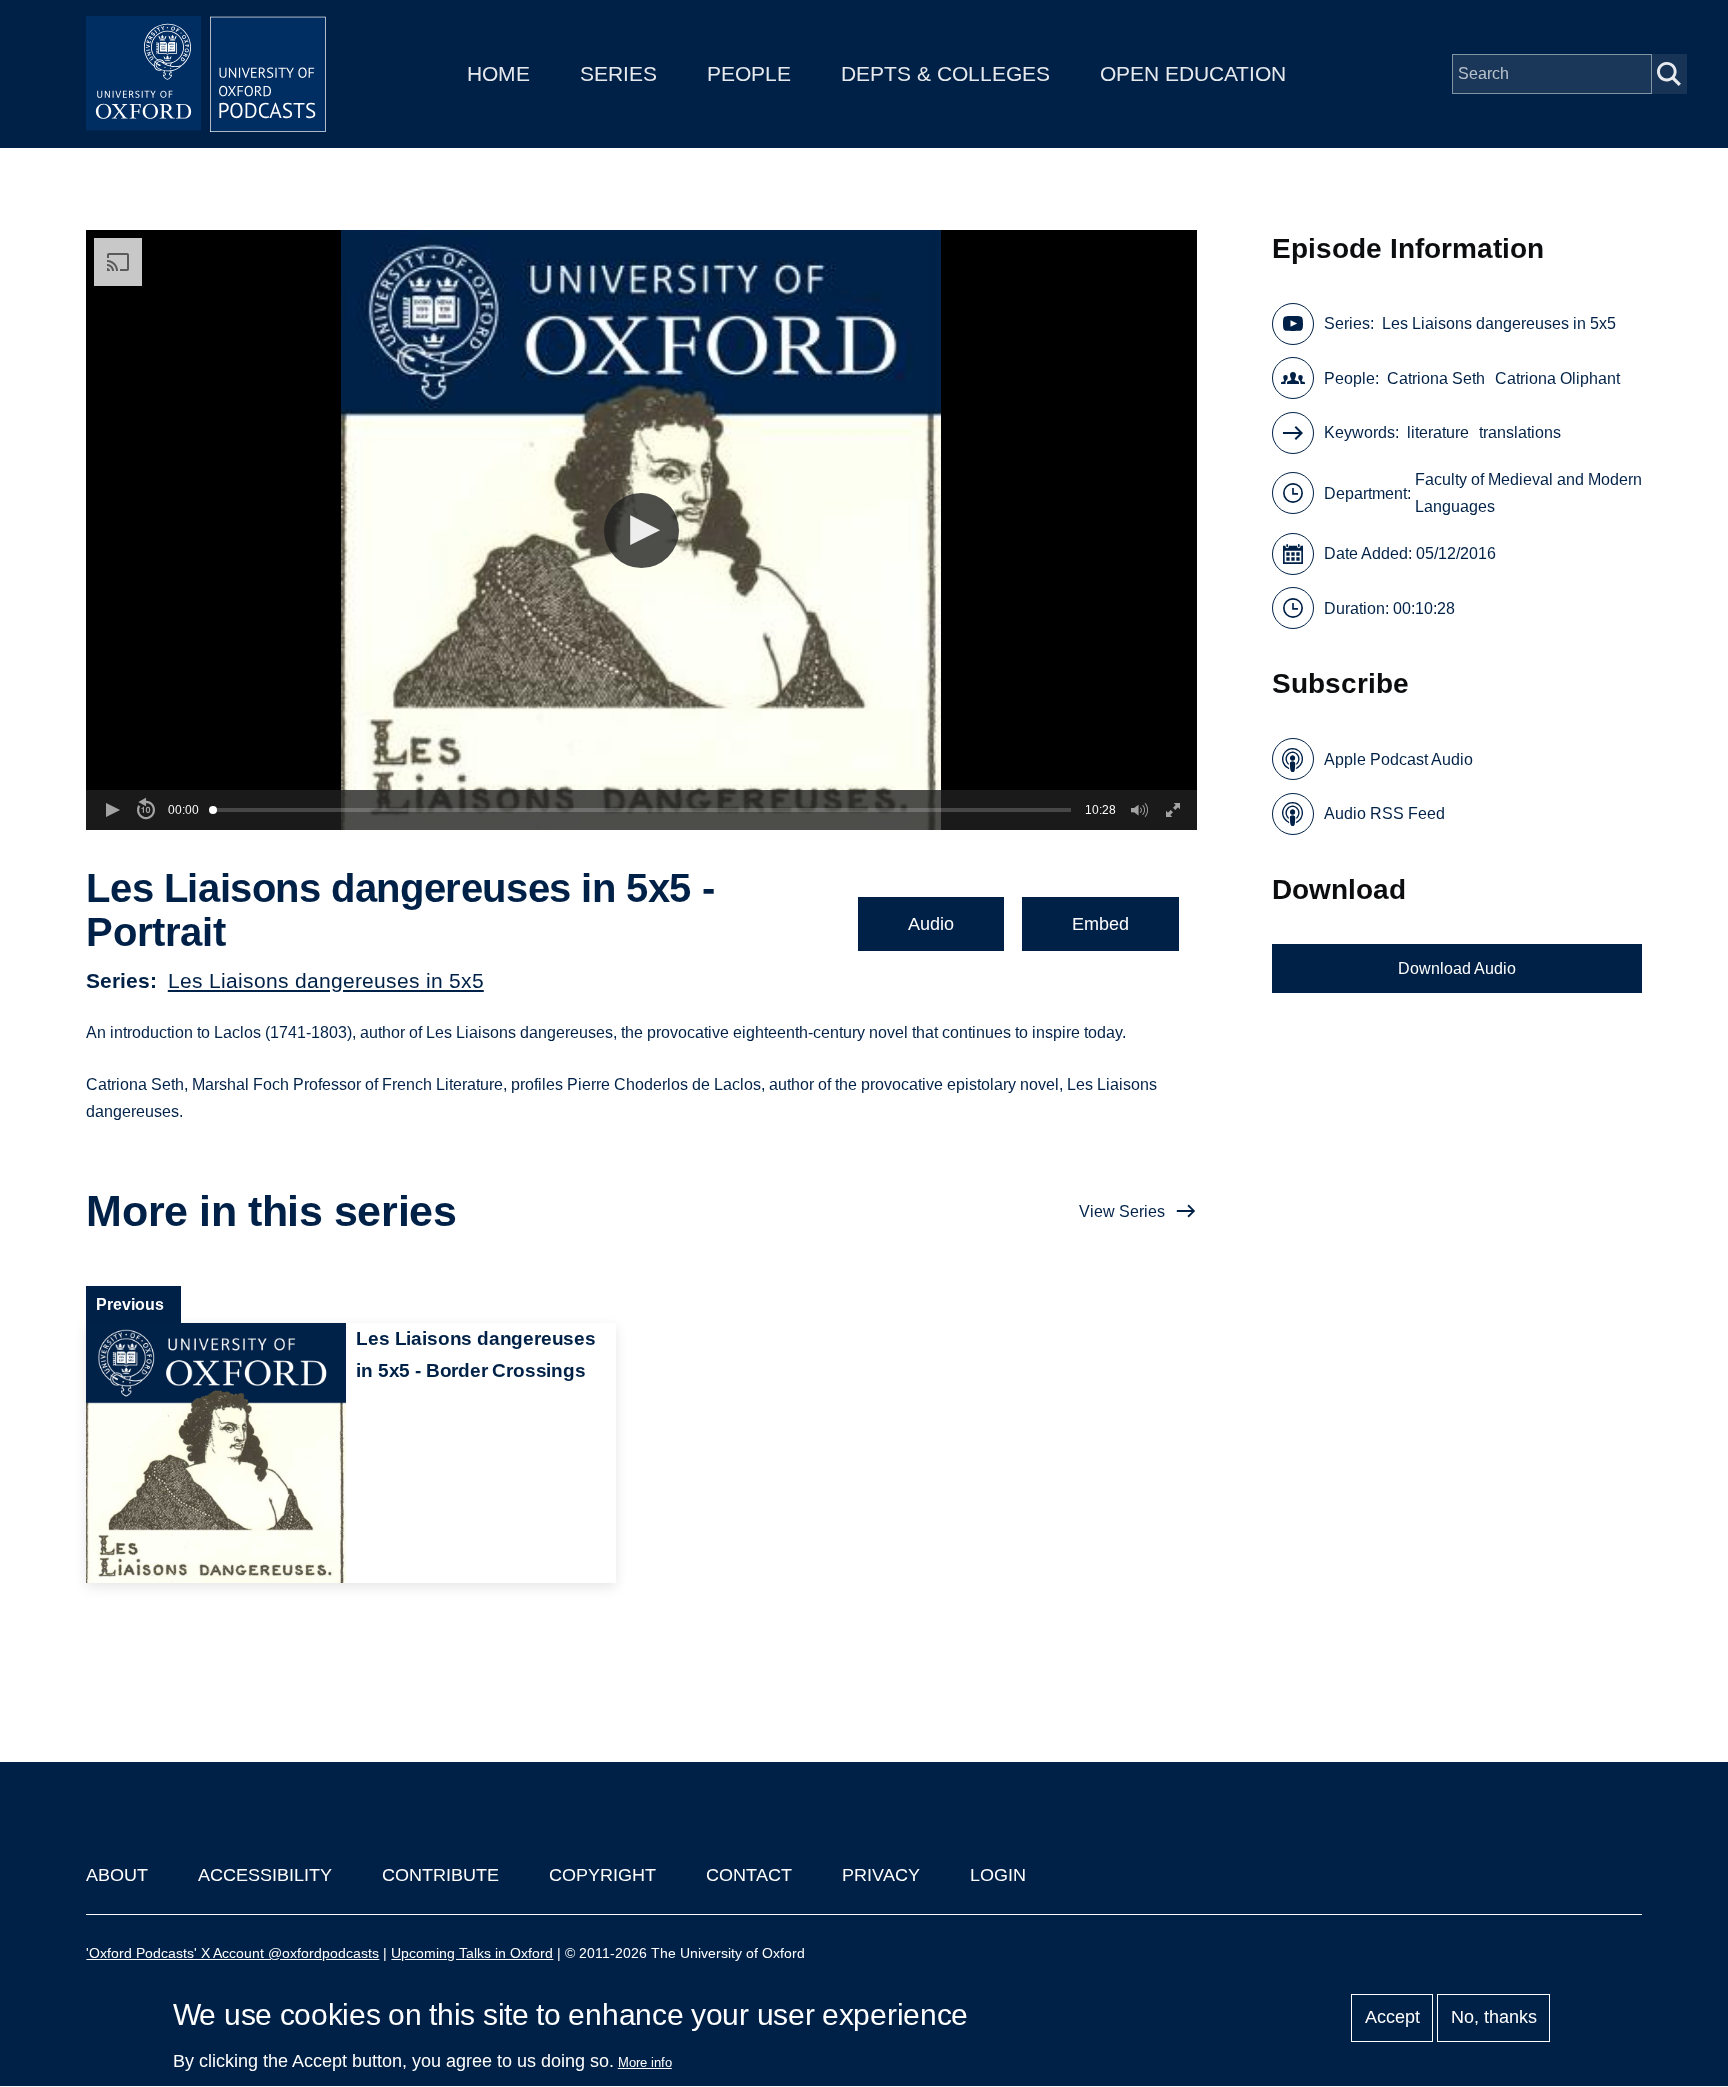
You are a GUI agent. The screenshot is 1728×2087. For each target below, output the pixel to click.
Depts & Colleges (945, 73)
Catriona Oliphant (1557, 378)
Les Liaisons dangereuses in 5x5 (326, 980)
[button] (641, 530)
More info (645, 2062)
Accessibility (265, 1875)
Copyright (602, 1875)
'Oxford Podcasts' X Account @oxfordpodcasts (232, 1953)
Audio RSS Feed (1384, 813)
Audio (931, 924)
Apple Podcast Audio (1398, 759)
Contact (749, 1875)
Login (998, 1875)
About (117, 1875)
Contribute (440, 1875)
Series (618, 73)
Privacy (881, 1875)
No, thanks (1494, 2018)
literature (1438, 432)
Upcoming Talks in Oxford (472, 1953)
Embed (1100, 924)
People (749, 73)
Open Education (1193, 73)
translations (1520, 432)
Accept (1392, 2018)
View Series (1122, 1211)
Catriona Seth (1436, 378)
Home (498, 73)
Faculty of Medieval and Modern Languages (1528, 493)
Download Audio (1457, 968)
